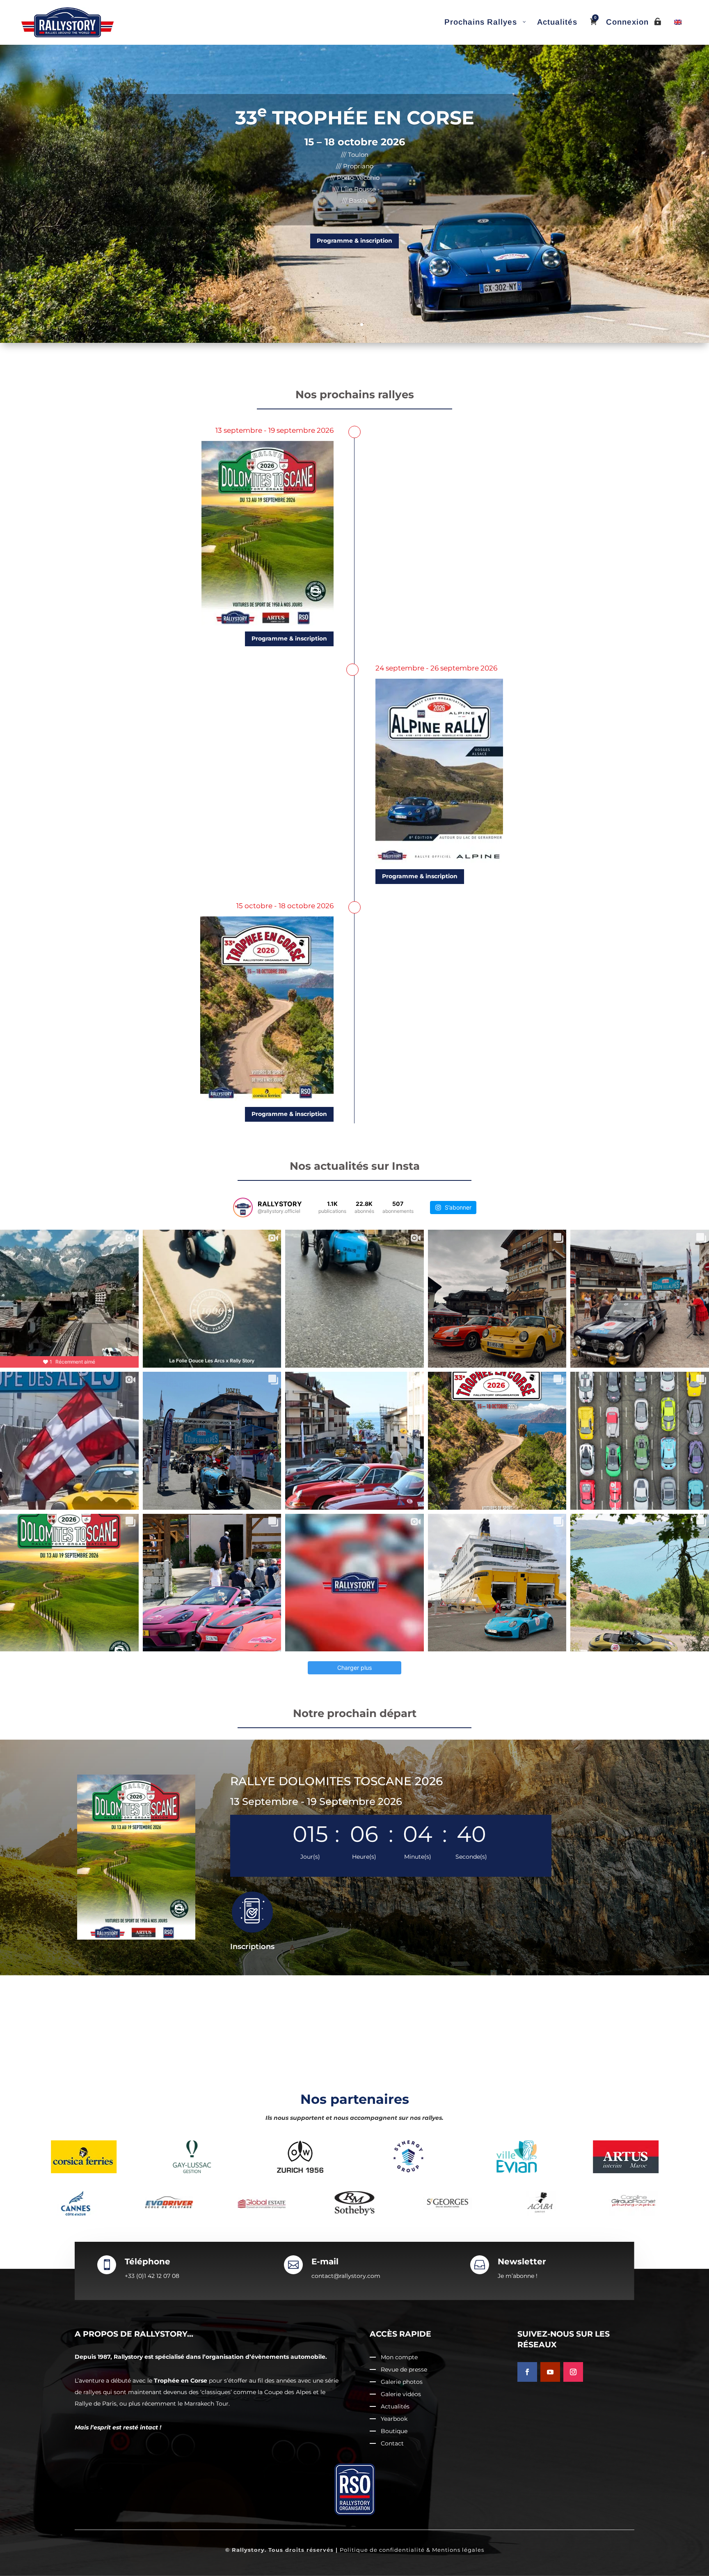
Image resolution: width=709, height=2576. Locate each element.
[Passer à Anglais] (678, 22)
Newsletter (522, 2261)
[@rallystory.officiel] (243, 1208)
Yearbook (394, 2419)
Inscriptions (252, 1947)
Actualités (395, 2407)
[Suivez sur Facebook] (527, 2372)
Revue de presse (404, 2370)
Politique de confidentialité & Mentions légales (412, 2550)
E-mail (325, 2261)
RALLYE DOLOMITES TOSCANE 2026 (336, 1781)
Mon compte (399, 2358)
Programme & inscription (354, 241)
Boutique (394, 2431)
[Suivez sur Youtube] (550, 2372)
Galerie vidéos (401, 2395)
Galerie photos (402, 2382)
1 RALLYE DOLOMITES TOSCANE (354, 118)
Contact (392, 2444)
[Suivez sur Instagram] (573, 2372)
